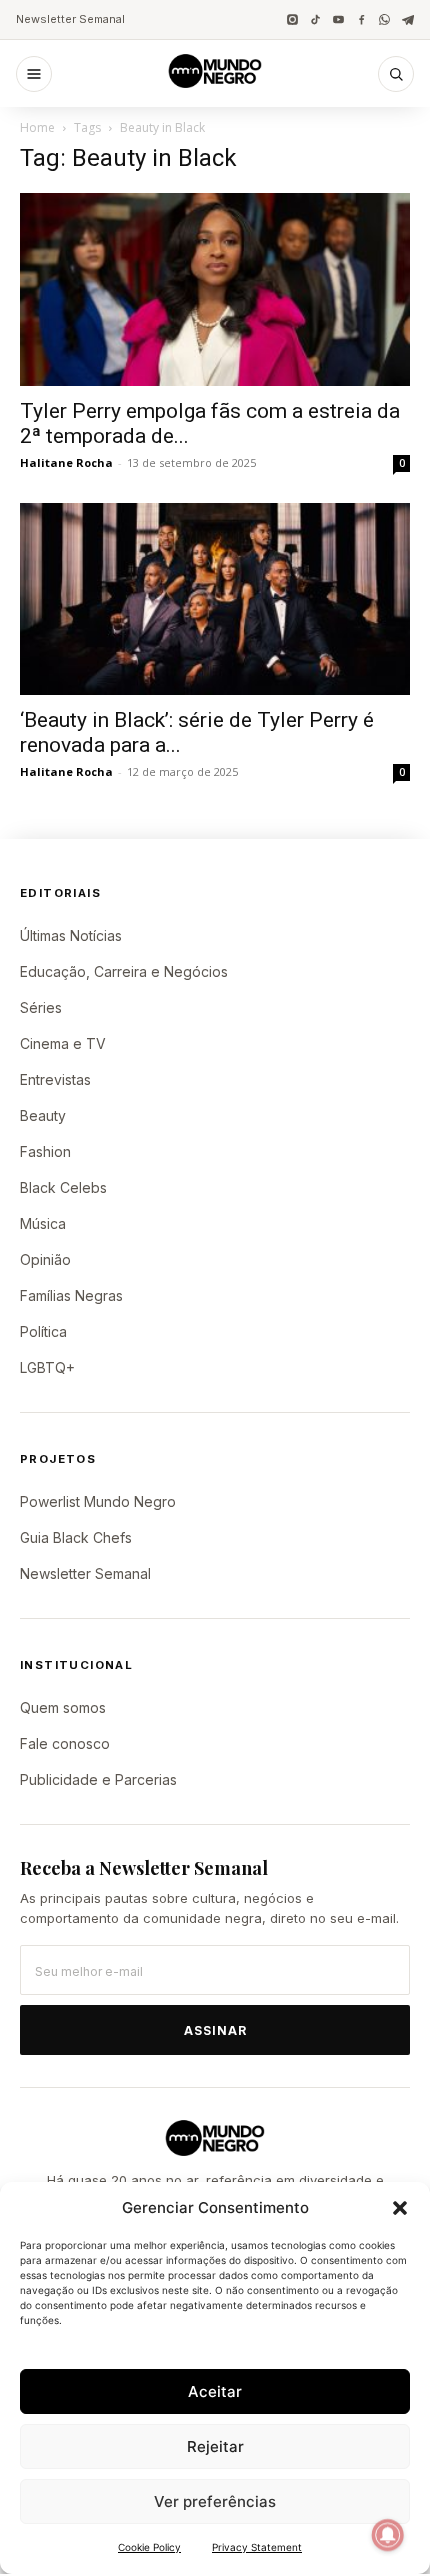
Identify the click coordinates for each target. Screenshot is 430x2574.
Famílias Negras (71, 1295)
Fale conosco (65, 1743)
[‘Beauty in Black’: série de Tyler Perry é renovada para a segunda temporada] (215, 599)
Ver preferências (215, 2501)
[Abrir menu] (34, 74)
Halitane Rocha (66, 462)
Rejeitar (215, 2446)
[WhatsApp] (384, 19)
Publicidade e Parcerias (98, 1779)
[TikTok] (315, 19)
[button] (400, 2208)
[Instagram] (292, 19)
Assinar (215, 2030)
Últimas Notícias (71, 935)
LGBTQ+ (47, 1367)
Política (43, 1331)
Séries (41, 1007)
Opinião (45, 1259)
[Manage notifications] (388, 2535)
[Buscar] (396, 74)
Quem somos (63, 1707)
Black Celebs (63, 1187)
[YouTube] (338, 19)
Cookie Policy (149, 2547)
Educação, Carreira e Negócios (124, 971)
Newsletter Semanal (70, 19)
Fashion (45, 1151)
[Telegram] (407, 19)
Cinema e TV (63, 1043)
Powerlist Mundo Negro (98, 1501)
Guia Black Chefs (76, 1537)
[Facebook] (361, 19)
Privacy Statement (257, 2547)
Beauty (43, 1115)
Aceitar (215, 2391)
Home (37, 127)
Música (43, 1223)
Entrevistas (55, 1079)
